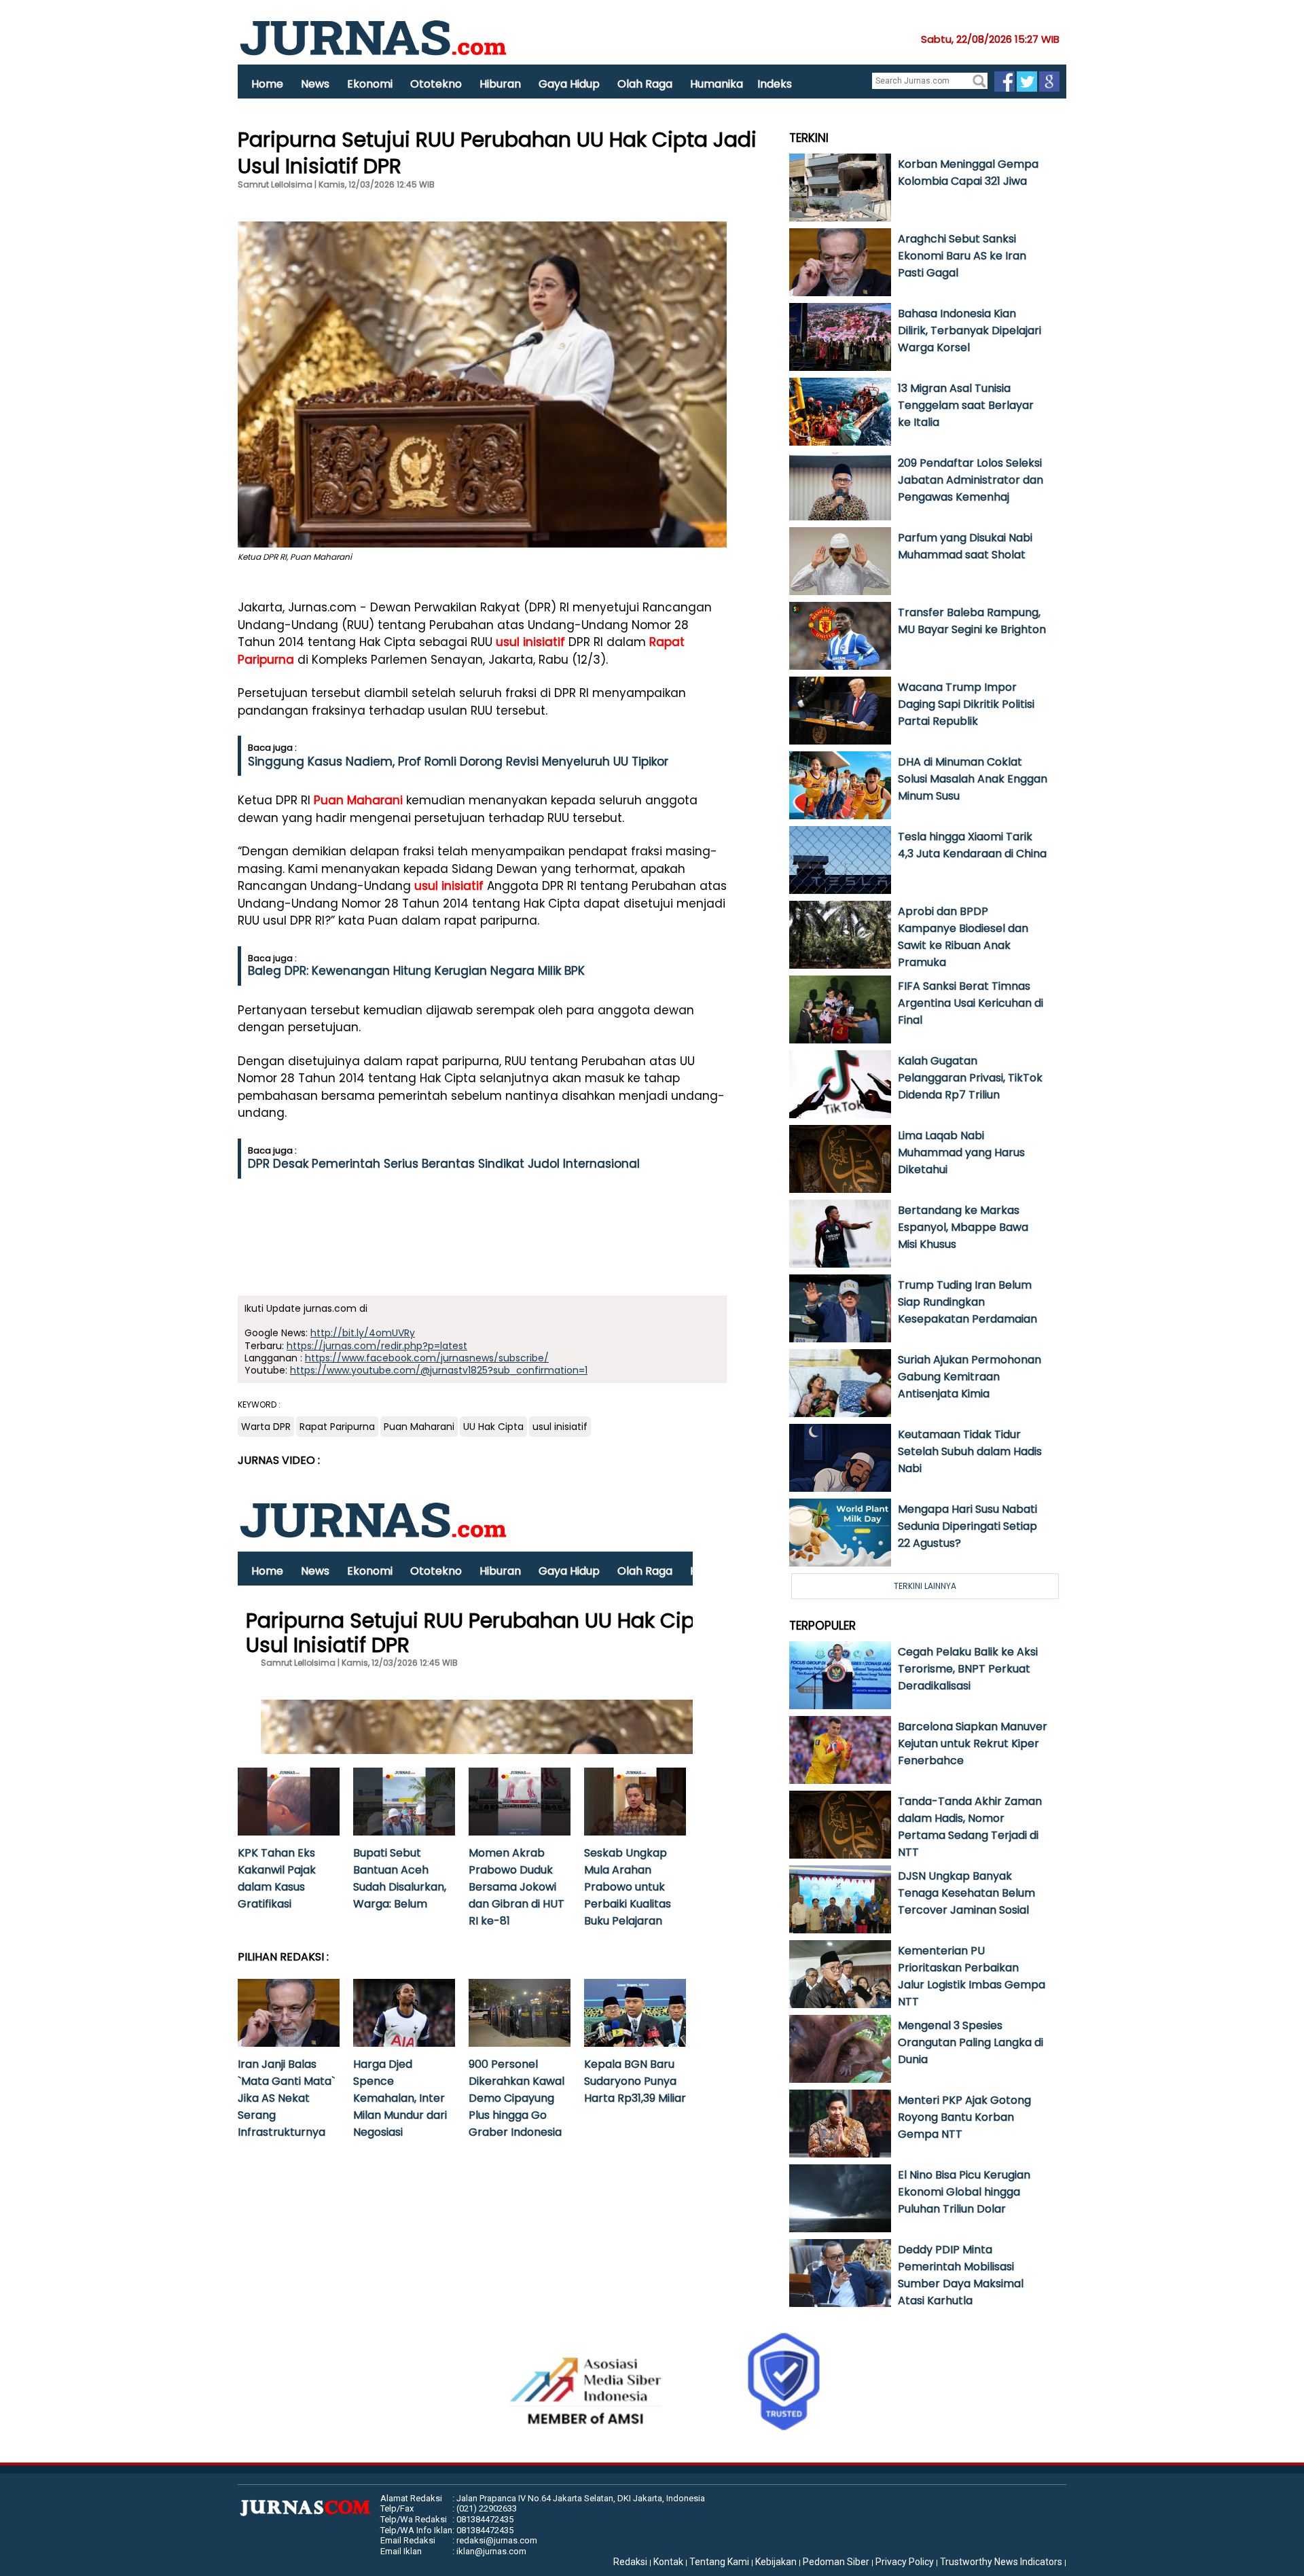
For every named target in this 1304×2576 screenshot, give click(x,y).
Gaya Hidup (569, 84)
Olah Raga (645, 84)
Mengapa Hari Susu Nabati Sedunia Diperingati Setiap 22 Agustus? (967, 1526)
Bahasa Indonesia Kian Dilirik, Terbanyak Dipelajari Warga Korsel (970, 330)
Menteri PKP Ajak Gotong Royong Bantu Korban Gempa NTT (964, 2117)
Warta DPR (266, 1427)
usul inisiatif (530, 642)
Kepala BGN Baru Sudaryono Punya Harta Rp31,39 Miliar (635, 2081)
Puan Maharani (358, 800)
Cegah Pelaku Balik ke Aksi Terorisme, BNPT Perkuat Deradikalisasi (968, 1669)
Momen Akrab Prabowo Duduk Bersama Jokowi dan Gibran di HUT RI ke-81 (517, 1887)
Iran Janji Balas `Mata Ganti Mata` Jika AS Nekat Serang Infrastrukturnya (286, 2098)
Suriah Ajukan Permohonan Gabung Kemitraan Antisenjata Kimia (970, 1377)
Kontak (668, 2562)
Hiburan (500, 84)
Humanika (717, 84)
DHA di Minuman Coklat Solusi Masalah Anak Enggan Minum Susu (973, 779)
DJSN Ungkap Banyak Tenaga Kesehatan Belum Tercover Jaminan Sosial (966, 1893)
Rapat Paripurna (337, 1427)
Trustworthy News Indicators (1001, 2562)
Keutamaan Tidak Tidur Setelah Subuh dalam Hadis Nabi (970, 1451)
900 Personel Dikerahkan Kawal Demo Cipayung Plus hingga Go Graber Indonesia (517, 2098)
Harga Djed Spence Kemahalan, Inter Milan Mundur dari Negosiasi (400, 2098)
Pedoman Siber (836, 2562)
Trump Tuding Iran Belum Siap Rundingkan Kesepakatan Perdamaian (967, 1302)
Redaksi (630, 2562)
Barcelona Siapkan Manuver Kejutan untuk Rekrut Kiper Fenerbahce (973, 1743)
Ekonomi (370, 84)
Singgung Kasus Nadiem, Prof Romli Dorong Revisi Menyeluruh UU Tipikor (458, 762)
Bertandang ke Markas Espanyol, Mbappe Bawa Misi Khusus (963, 1227)
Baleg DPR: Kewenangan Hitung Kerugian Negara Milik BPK (416, 971)
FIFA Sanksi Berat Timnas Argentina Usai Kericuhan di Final (971, 1003)
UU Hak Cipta (493, 1427)
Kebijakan (776, 2562)
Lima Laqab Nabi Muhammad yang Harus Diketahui (961, 1152)
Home (267, 84)
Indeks (775, 84)
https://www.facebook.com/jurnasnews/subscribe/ (427, 1358)
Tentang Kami (719, 2562)
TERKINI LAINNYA (925, 1586)
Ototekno (436, 84)
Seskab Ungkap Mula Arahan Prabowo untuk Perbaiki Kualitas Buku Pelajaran (628, 1887)
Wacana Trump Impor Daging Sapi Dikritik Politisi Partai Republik (966, 704)
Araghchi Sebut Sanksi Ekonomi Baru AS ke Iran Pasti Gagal (962, 256)
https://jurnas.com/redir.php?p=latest (377, 1346)
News (315, 84)
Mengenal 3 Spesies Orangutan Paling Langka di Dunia (971, 2042)
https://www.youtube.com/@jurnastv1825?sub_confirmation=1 (439, 1370)
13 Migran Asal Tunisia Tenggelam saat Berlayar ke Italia (966, 405)
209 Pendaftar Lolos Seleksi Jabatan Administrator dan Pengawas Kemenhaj (971, 480)
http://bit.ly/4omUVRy (363, 1333)
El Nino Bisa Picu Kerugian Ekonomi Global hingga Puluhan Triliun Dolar (964, 2192)
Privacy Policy (905, 2562)
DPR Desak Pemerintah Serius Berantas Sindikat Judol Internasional (444, 1164)
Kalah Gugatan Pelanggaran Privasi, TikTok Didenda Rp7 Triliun (970, 1078)
